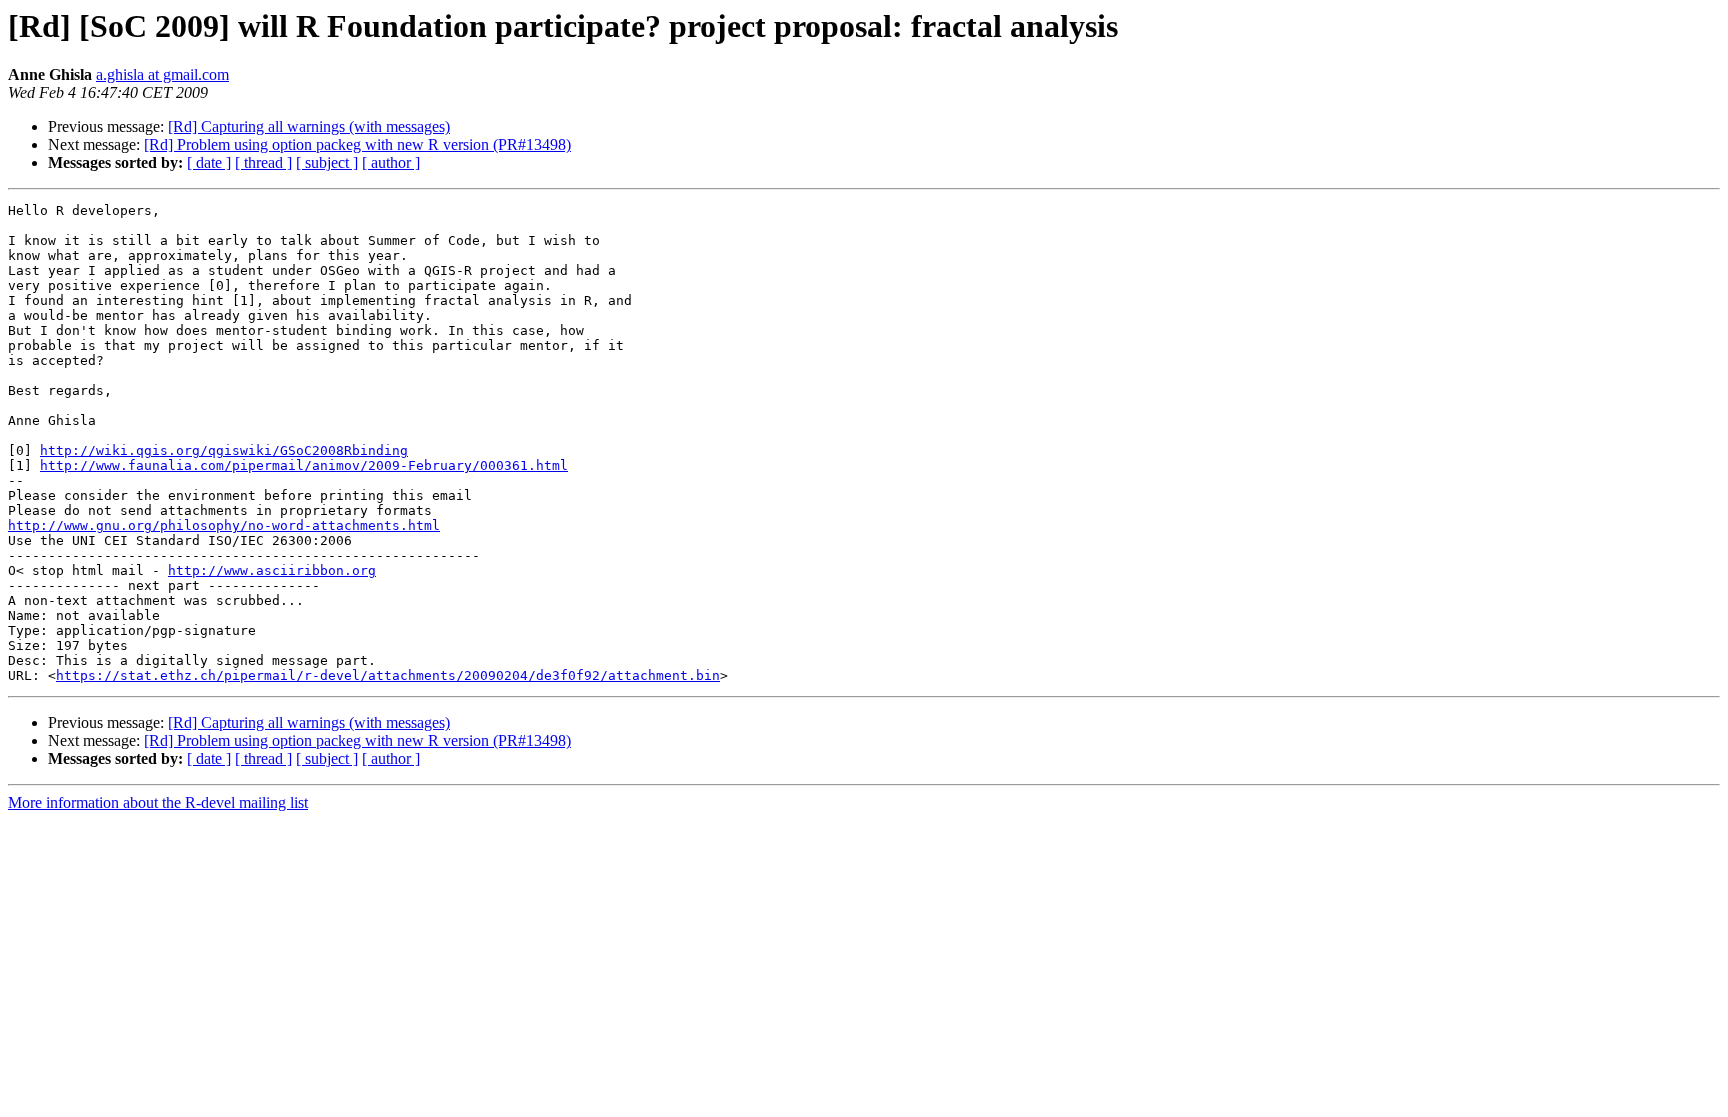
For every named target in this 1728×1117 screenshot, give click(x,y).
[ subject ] (327, 162)
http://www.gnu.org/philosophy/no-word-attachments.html (224, 525)
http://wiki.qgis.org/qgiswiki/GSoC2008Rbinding (224, 450)
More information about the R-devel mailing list (158, 802)
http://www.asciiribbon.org (272, 570)
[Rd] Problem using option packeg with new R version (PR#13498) (357, 144)
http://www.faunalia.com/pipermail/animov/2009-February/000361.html (304, 465)
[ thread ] (263, 162)
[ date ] (209, 162)
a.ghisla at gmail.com (162, 74)
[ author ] (391, 162)
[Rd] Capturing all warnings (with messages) (309, 126)
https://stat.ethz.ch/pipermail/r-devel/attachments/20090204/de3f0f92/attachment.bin (388, 675)
